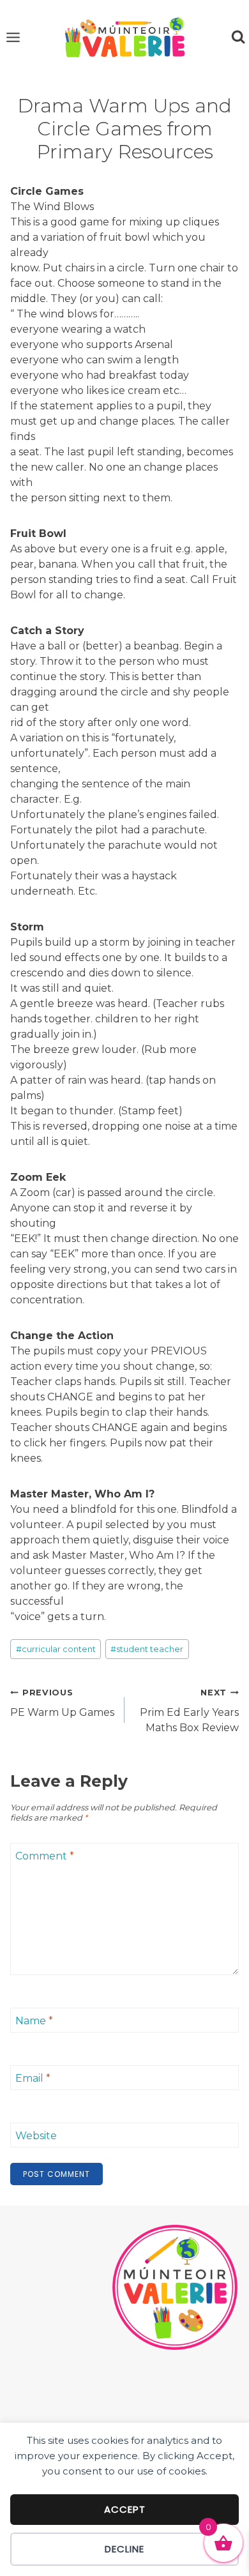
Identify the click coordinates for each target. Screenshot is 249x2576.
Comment (45, 1856)
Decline (124, 2549)
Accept (125, 2509)
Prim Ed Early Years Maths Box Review (189, 1711)
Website (36, 2136)
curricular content (56, 1649)
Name (34, 2021)
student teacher (147, 1649)
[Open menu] (13, 37)
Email (33, 2078)
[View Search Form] (238, 37)
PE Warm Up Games (62, 1703)
